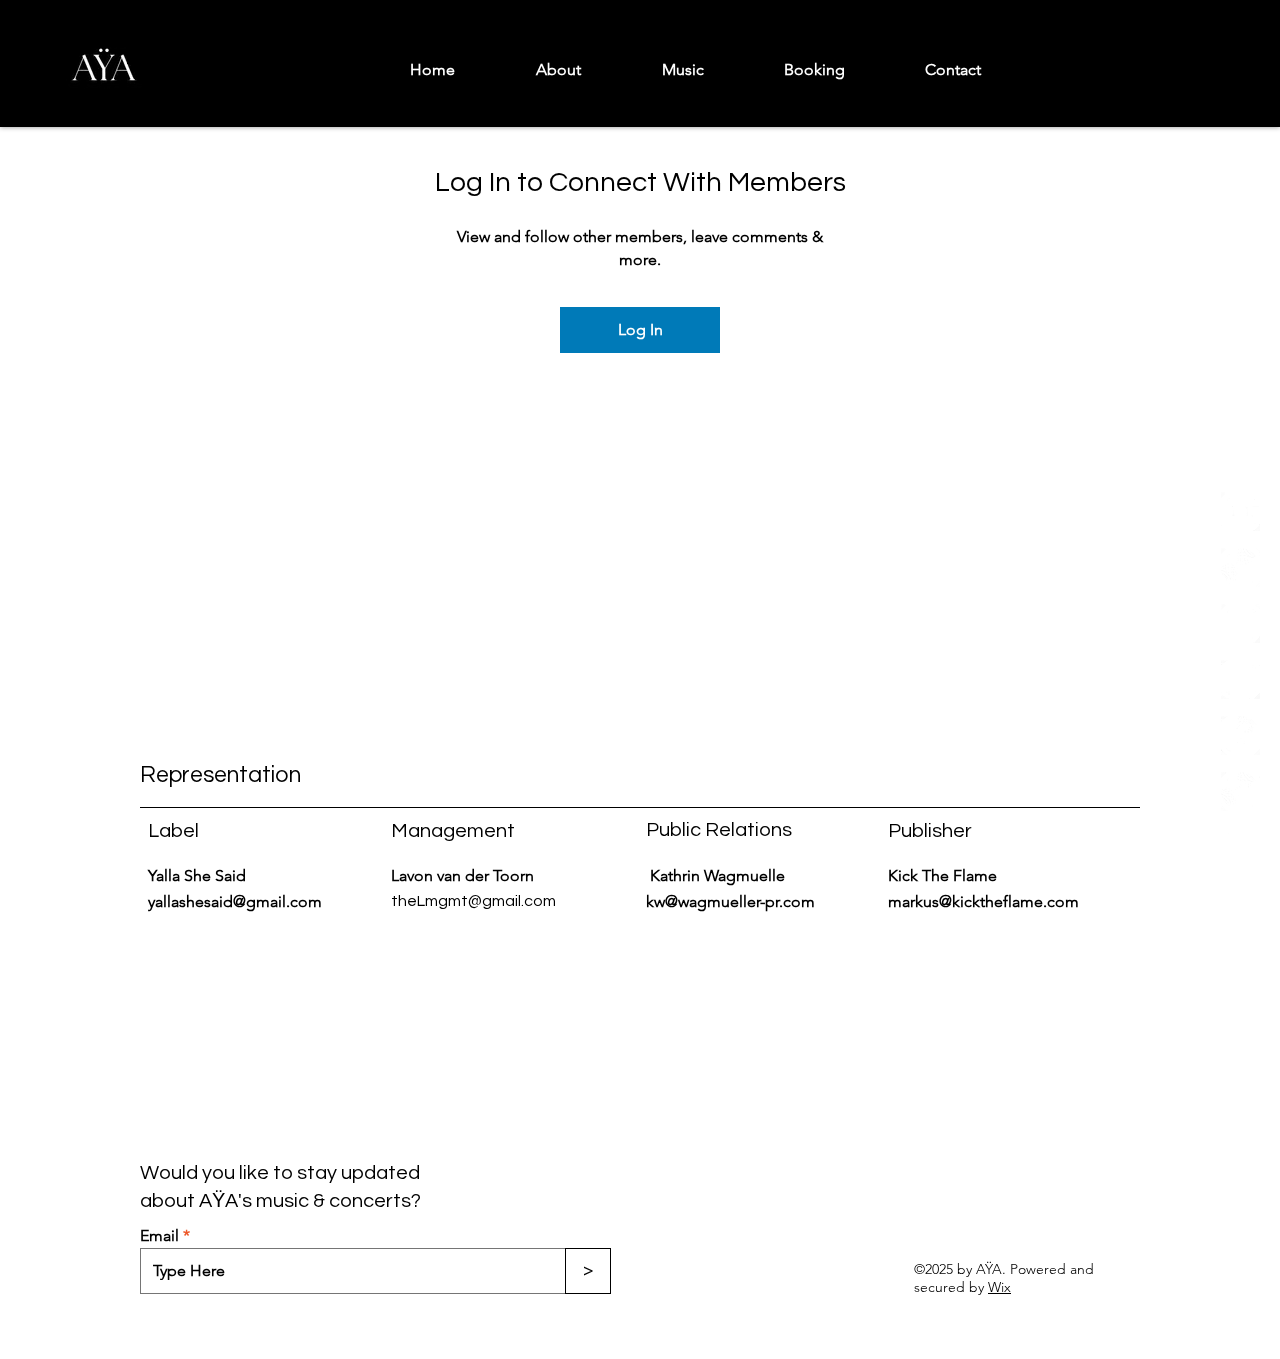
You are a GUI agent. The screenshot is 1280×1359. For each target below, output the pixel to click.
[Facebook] (1240, 735)
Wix (999, 1287)
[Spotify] (1240, 847)
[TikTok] (1240, 679)
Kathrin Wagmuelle (719, 875)
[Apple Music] (1240, 623)
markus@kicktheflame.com (983, 901)
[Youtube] (1240, 511)
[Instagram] (1240, 567)
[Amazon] (1240, 791)
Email (159, 1236)
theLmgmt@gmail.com (473, 901)
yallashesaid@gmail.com (235, 901)
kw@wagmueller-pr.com (730, 901)
